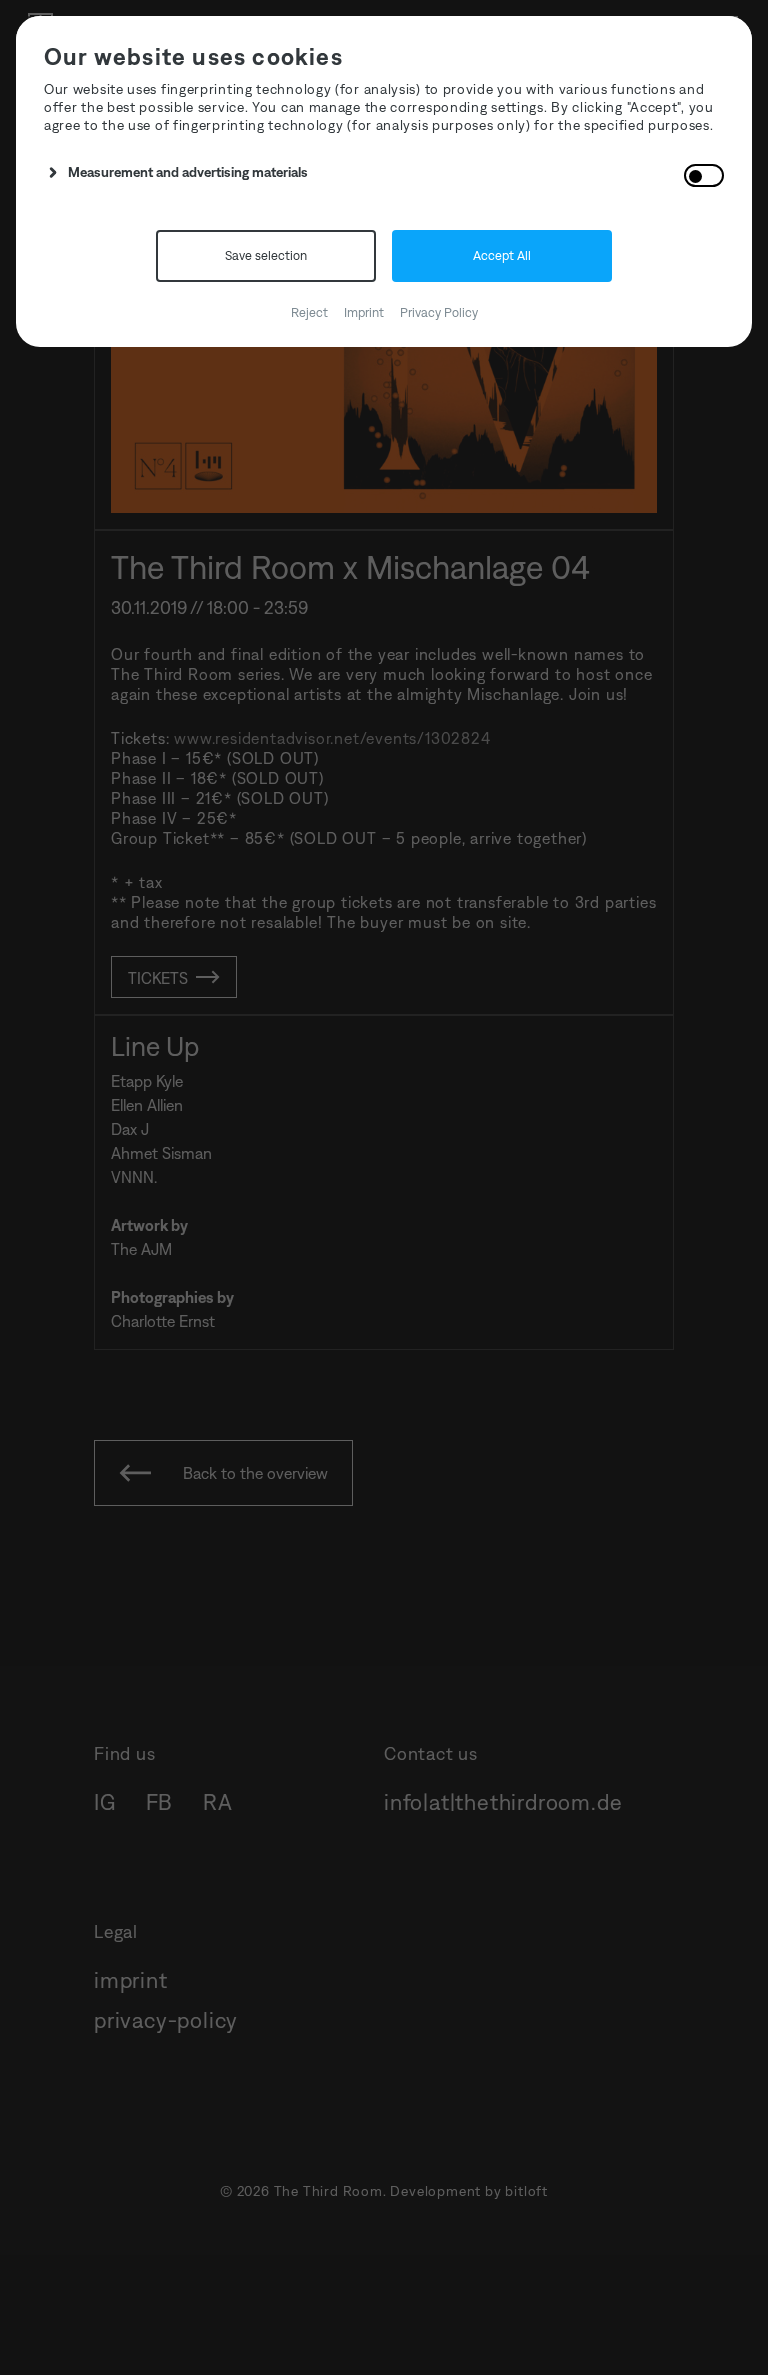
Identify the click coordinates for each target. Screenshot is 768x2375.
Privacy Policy (439, 312)
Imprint (364, 312)
